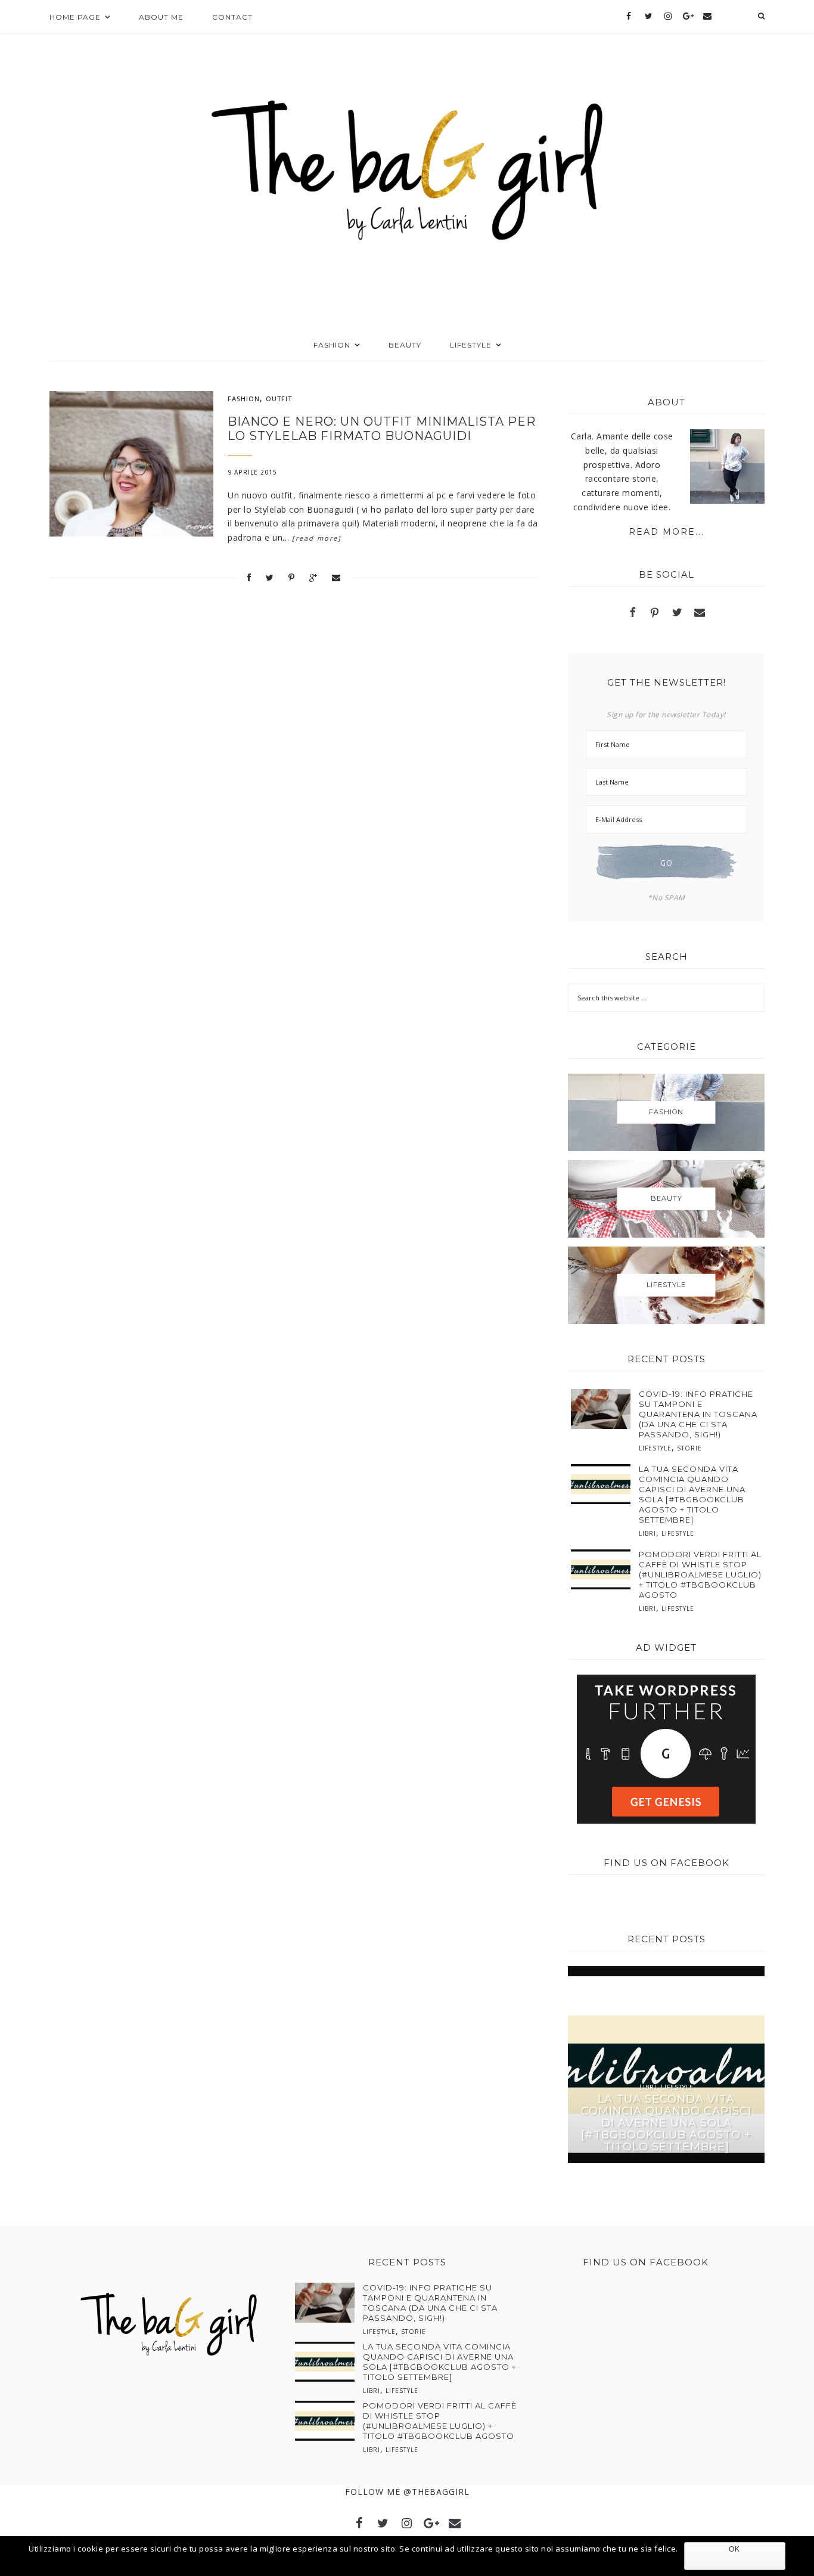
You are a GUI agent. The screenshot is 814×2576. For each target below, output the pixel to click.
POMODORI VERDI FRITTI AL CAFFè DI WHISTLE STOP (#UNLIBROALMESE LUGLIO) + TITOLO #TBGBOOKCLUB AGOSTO (700, 1574)
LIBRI (647, 1533)
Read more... (667, 532)
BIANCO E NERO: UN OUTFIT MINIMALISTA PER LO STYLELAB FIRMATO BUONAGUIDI (382, 429)
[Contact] (707, 17)
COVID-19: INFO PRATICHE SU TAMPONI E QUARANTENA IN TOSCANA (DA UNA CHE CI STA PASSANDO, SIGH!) (698, 1414)
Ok (734, 2549)
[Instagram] (668, 17)
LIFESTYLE (655, 1448)
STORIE (689, 1448)
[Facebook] (629, 17)
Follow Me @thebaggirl (407, 2492)
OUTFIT (279, 399)
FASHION (244, 399)
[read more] (317, 538)
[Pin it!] (292, 577)
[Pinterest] (655, 614)
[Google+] (688, 17)
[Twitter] (649, 17)
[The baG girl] (407, 166)
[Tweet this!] (270, 577)
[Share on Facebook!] (249, 577)
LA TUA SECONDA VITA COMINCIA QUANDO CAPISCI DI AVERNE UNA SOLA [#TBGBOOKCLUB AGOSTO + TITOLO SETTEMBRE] (692, 1494)
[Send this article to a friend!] (336, 577)
